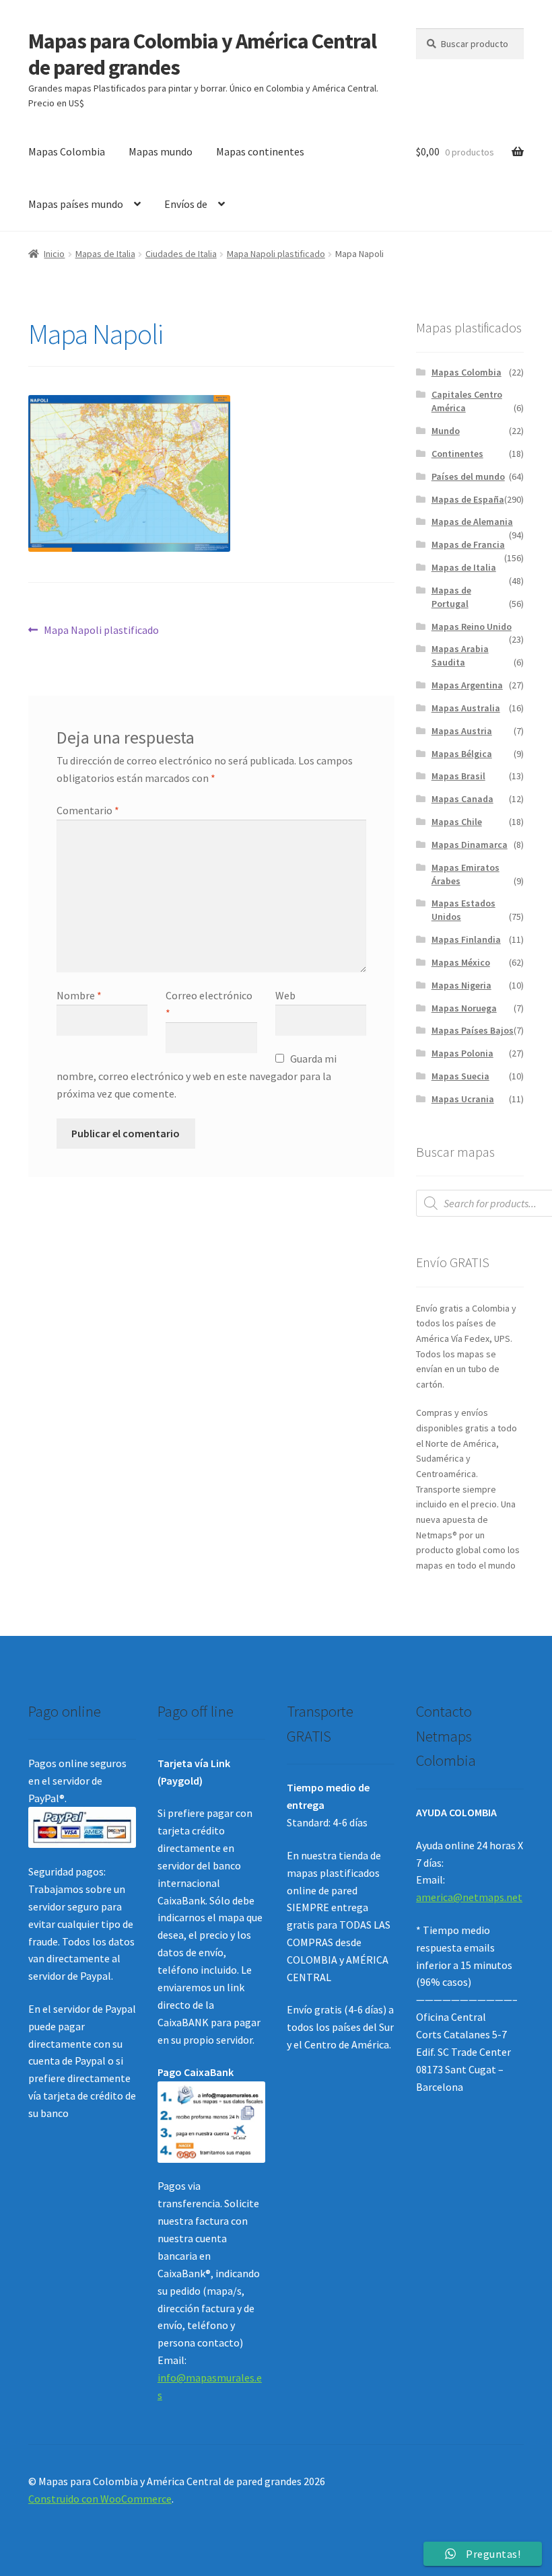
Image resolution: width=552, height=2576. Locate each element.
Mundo (446, 431)
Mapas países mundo (76, 204)
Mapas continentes (260, 151)
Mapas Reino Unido (472, 627)
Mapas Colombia (67, 151)
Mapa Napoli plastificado (276, 254)
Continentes (457, 454)
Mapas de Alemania (472, 522)
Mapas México (461, 962)
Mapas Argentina (467, 685)
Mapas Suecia (460, 1076)
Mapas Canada (462, 799)
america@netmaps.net (469, 1897)
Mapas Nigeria (461, 985)
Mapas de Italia (105, 254)
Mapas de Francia (468, 544)
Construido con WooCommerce (100, 2499)
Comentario (88, 810)
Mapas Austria (462, 731)
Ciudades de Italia (181, 254)
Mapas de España (468, 499)
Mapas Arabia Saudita (460, 655)
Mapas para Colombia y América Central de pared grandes (202, 54)
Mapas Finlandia (466, 939)
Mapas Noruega (464, 1008)
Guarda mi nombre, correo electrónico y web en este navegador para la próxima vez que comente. (197, 1076)
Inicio (54, 254)
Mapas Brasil (458, 776)
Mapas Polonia (462, 1053)
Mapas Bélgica (462, 754)
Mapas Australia (466, 708)
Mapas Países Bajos (473, 1030)
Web (285, 995)
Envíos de (186, 204)
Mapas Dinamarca (470, 845)
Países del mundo (468, 476)
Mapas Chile (457, 822)
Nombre (79, 995)
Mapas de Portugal (451, 597)
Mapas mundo (161, 151)
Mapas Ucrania (463, 1099)
